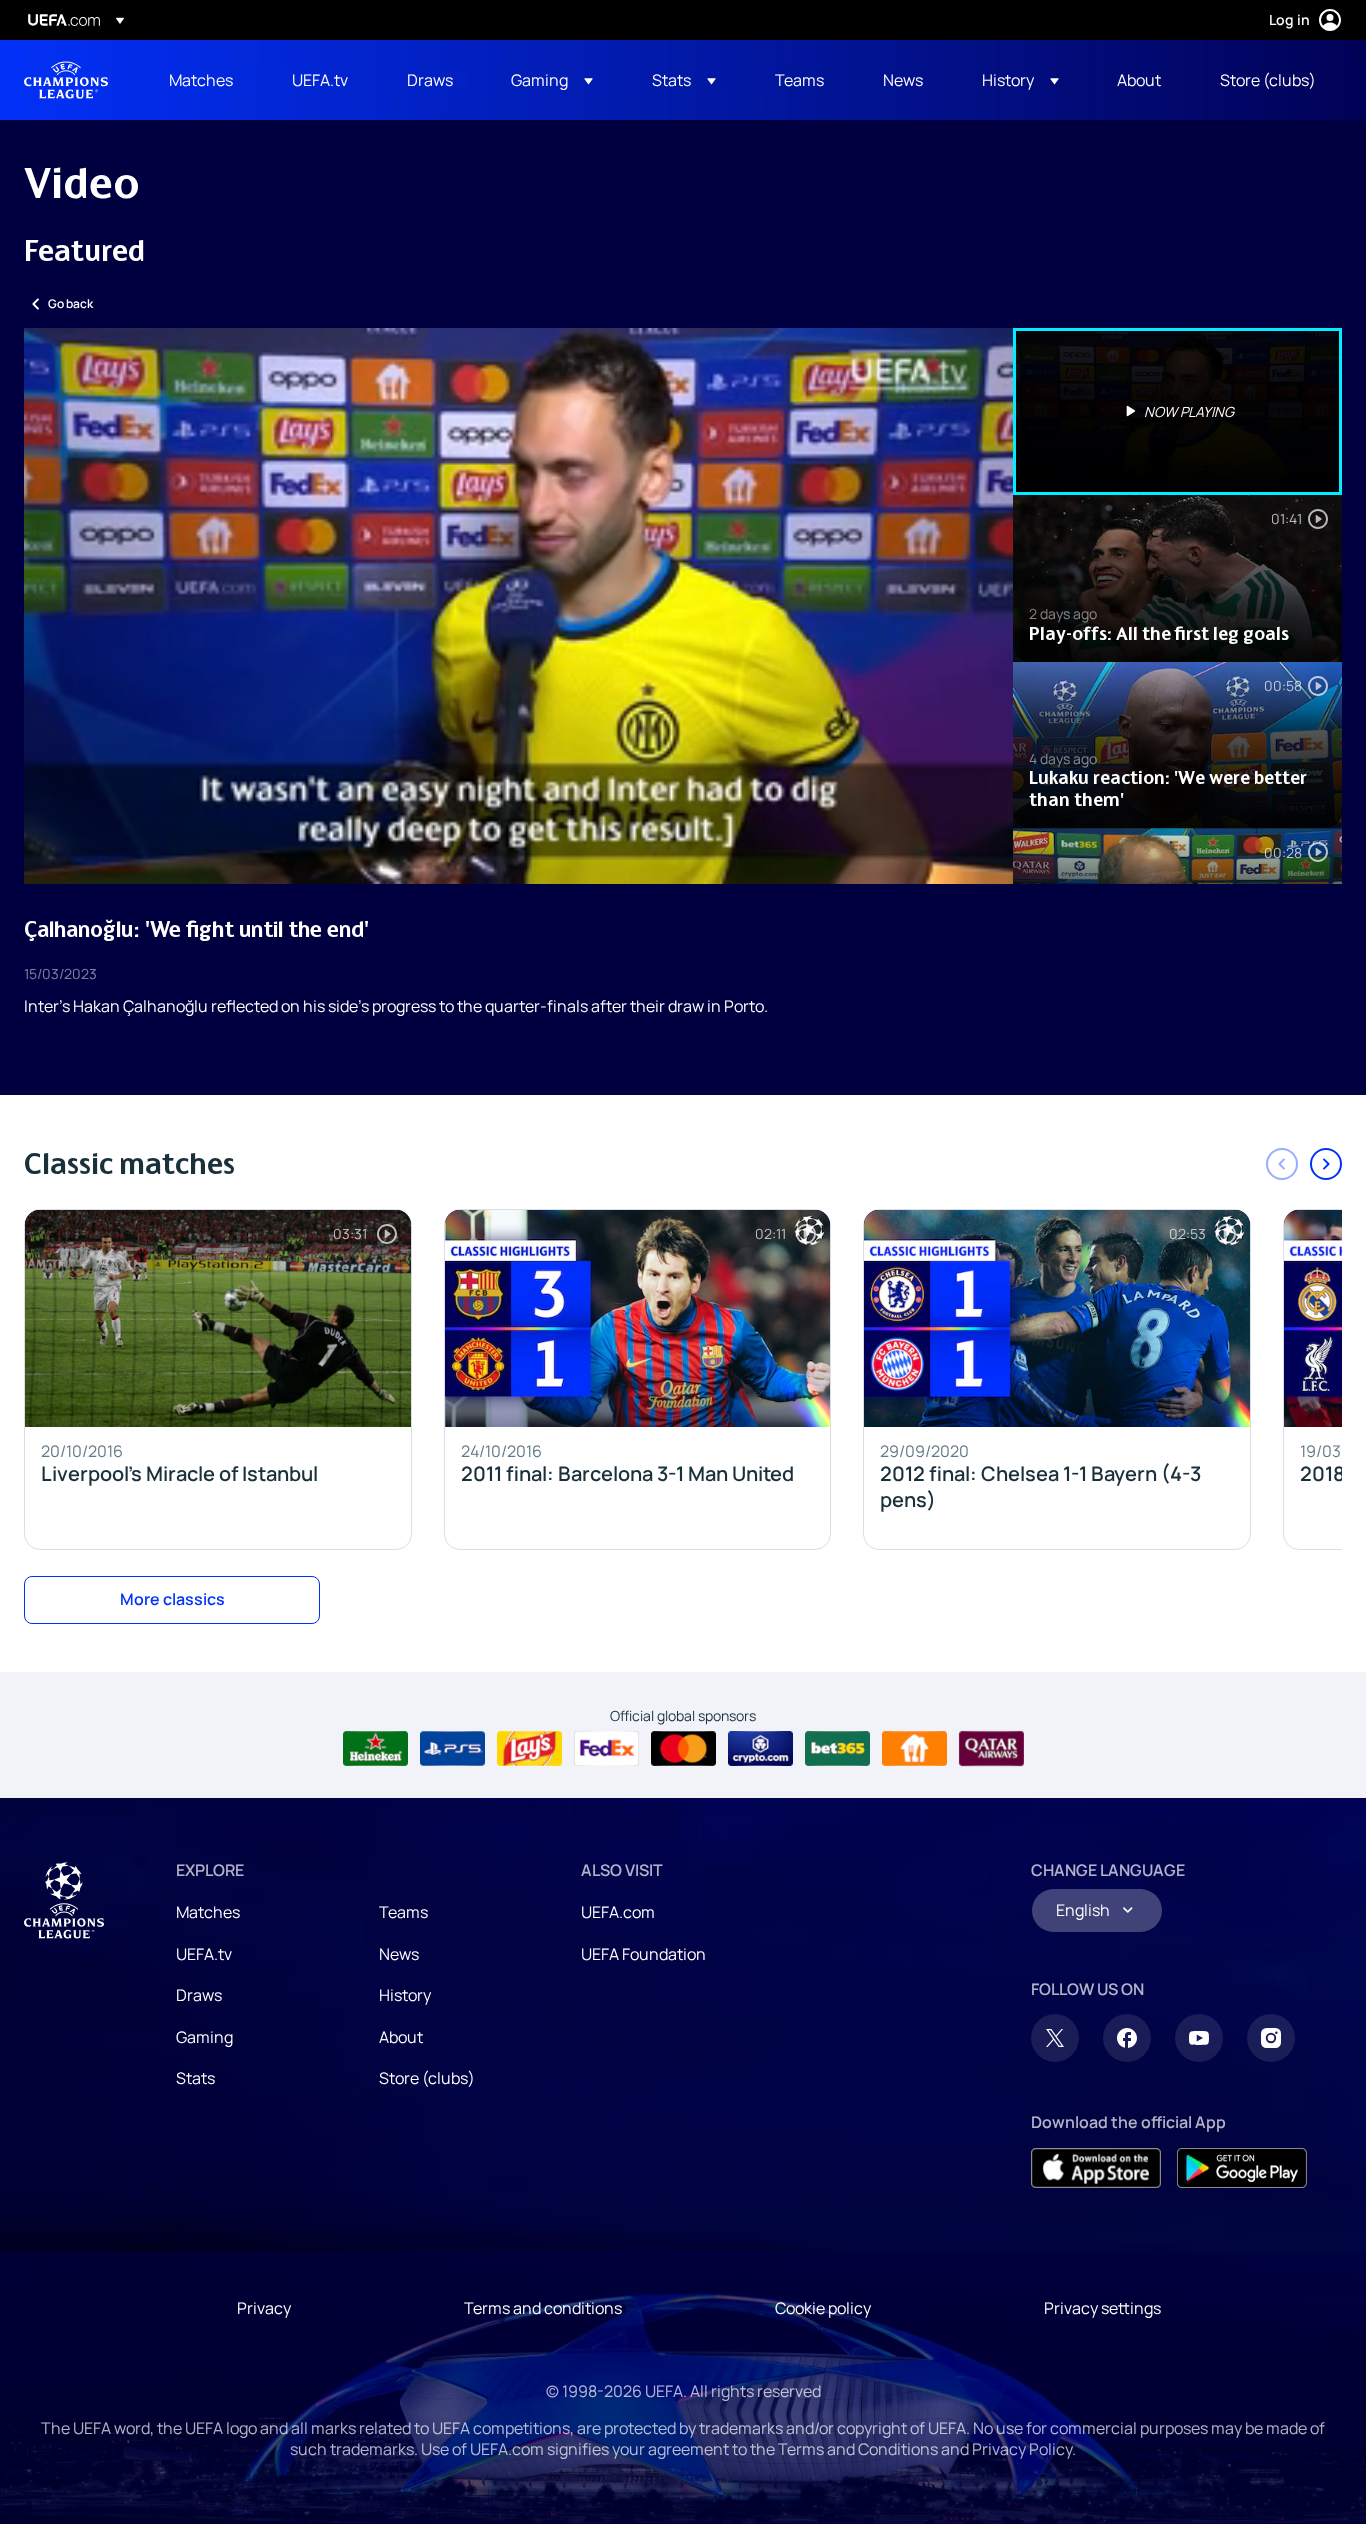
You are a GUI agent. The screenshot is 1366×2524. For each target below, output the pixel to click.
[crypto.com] (760, 1749)
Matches (208, 1912)
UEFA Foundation (643, 1954)
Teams (403, 1912)
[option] (1178, 411)
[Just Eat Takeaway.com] (914, 1749)
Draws (199, 1995)
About (401, 2037)
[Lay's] (529, 1749)
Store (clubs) (427, 2078)
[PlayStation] (452, 1749)
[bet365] (837, 1749)
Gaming (204, 2037)
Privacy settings (1102, 2308)
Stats (195, 2078)
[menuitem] (205, 80)
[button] (552, 80)
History (405, 1995)
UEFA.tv (204, 1954)
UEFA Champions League (66, 80)
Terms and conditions (543, 2308)
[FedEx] (606, 1749)
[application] (518, 606)
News (399, 1954)
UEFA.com (618, 1912)
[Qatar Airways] (991, 1749)
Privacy (264, 2308)
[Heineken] (375, 1749)
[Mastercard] (683, 1749)
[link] (201, 80)
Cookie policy (823, 2308)
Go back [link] (70, 303)
